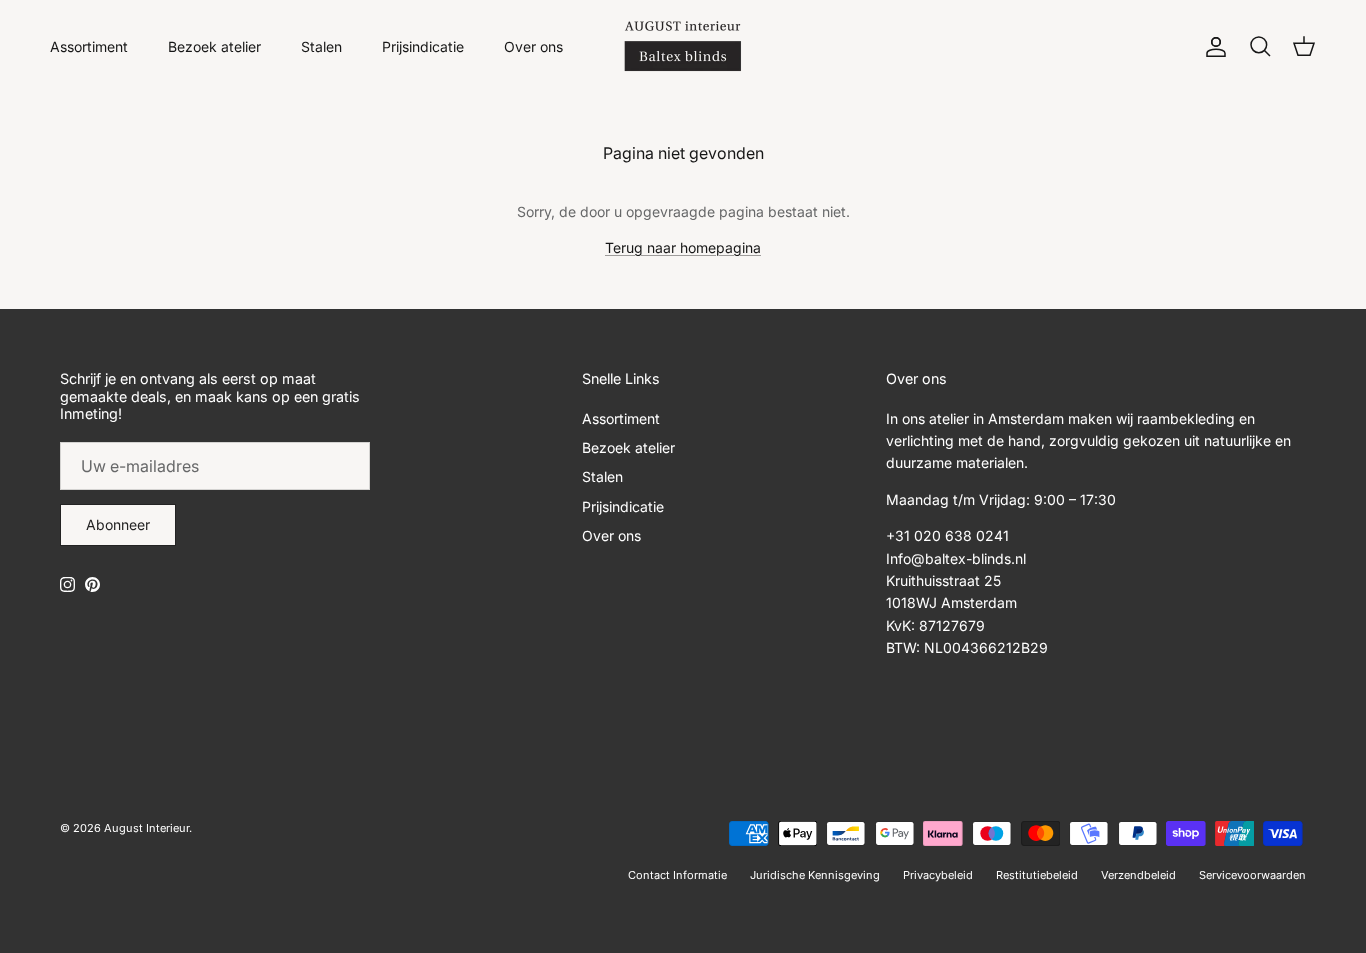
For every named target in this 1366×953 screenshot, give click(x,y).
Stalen (321, 46)
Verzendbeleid (1138, 875)
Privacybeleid (938, 875)
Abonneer (118, 524)
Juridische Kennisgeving (815, 875)
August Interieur (146, 828)
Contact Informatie (677, 875)
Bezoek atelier (214, 46)
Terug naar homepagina (683, 247)
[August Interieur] (683, 46)
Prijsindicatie (423, 46)
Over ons (533, 46)
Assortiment (89, 46)
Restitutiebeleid (1037, 875)
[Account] (1212, 47)
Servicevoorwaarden (1252, 875)
